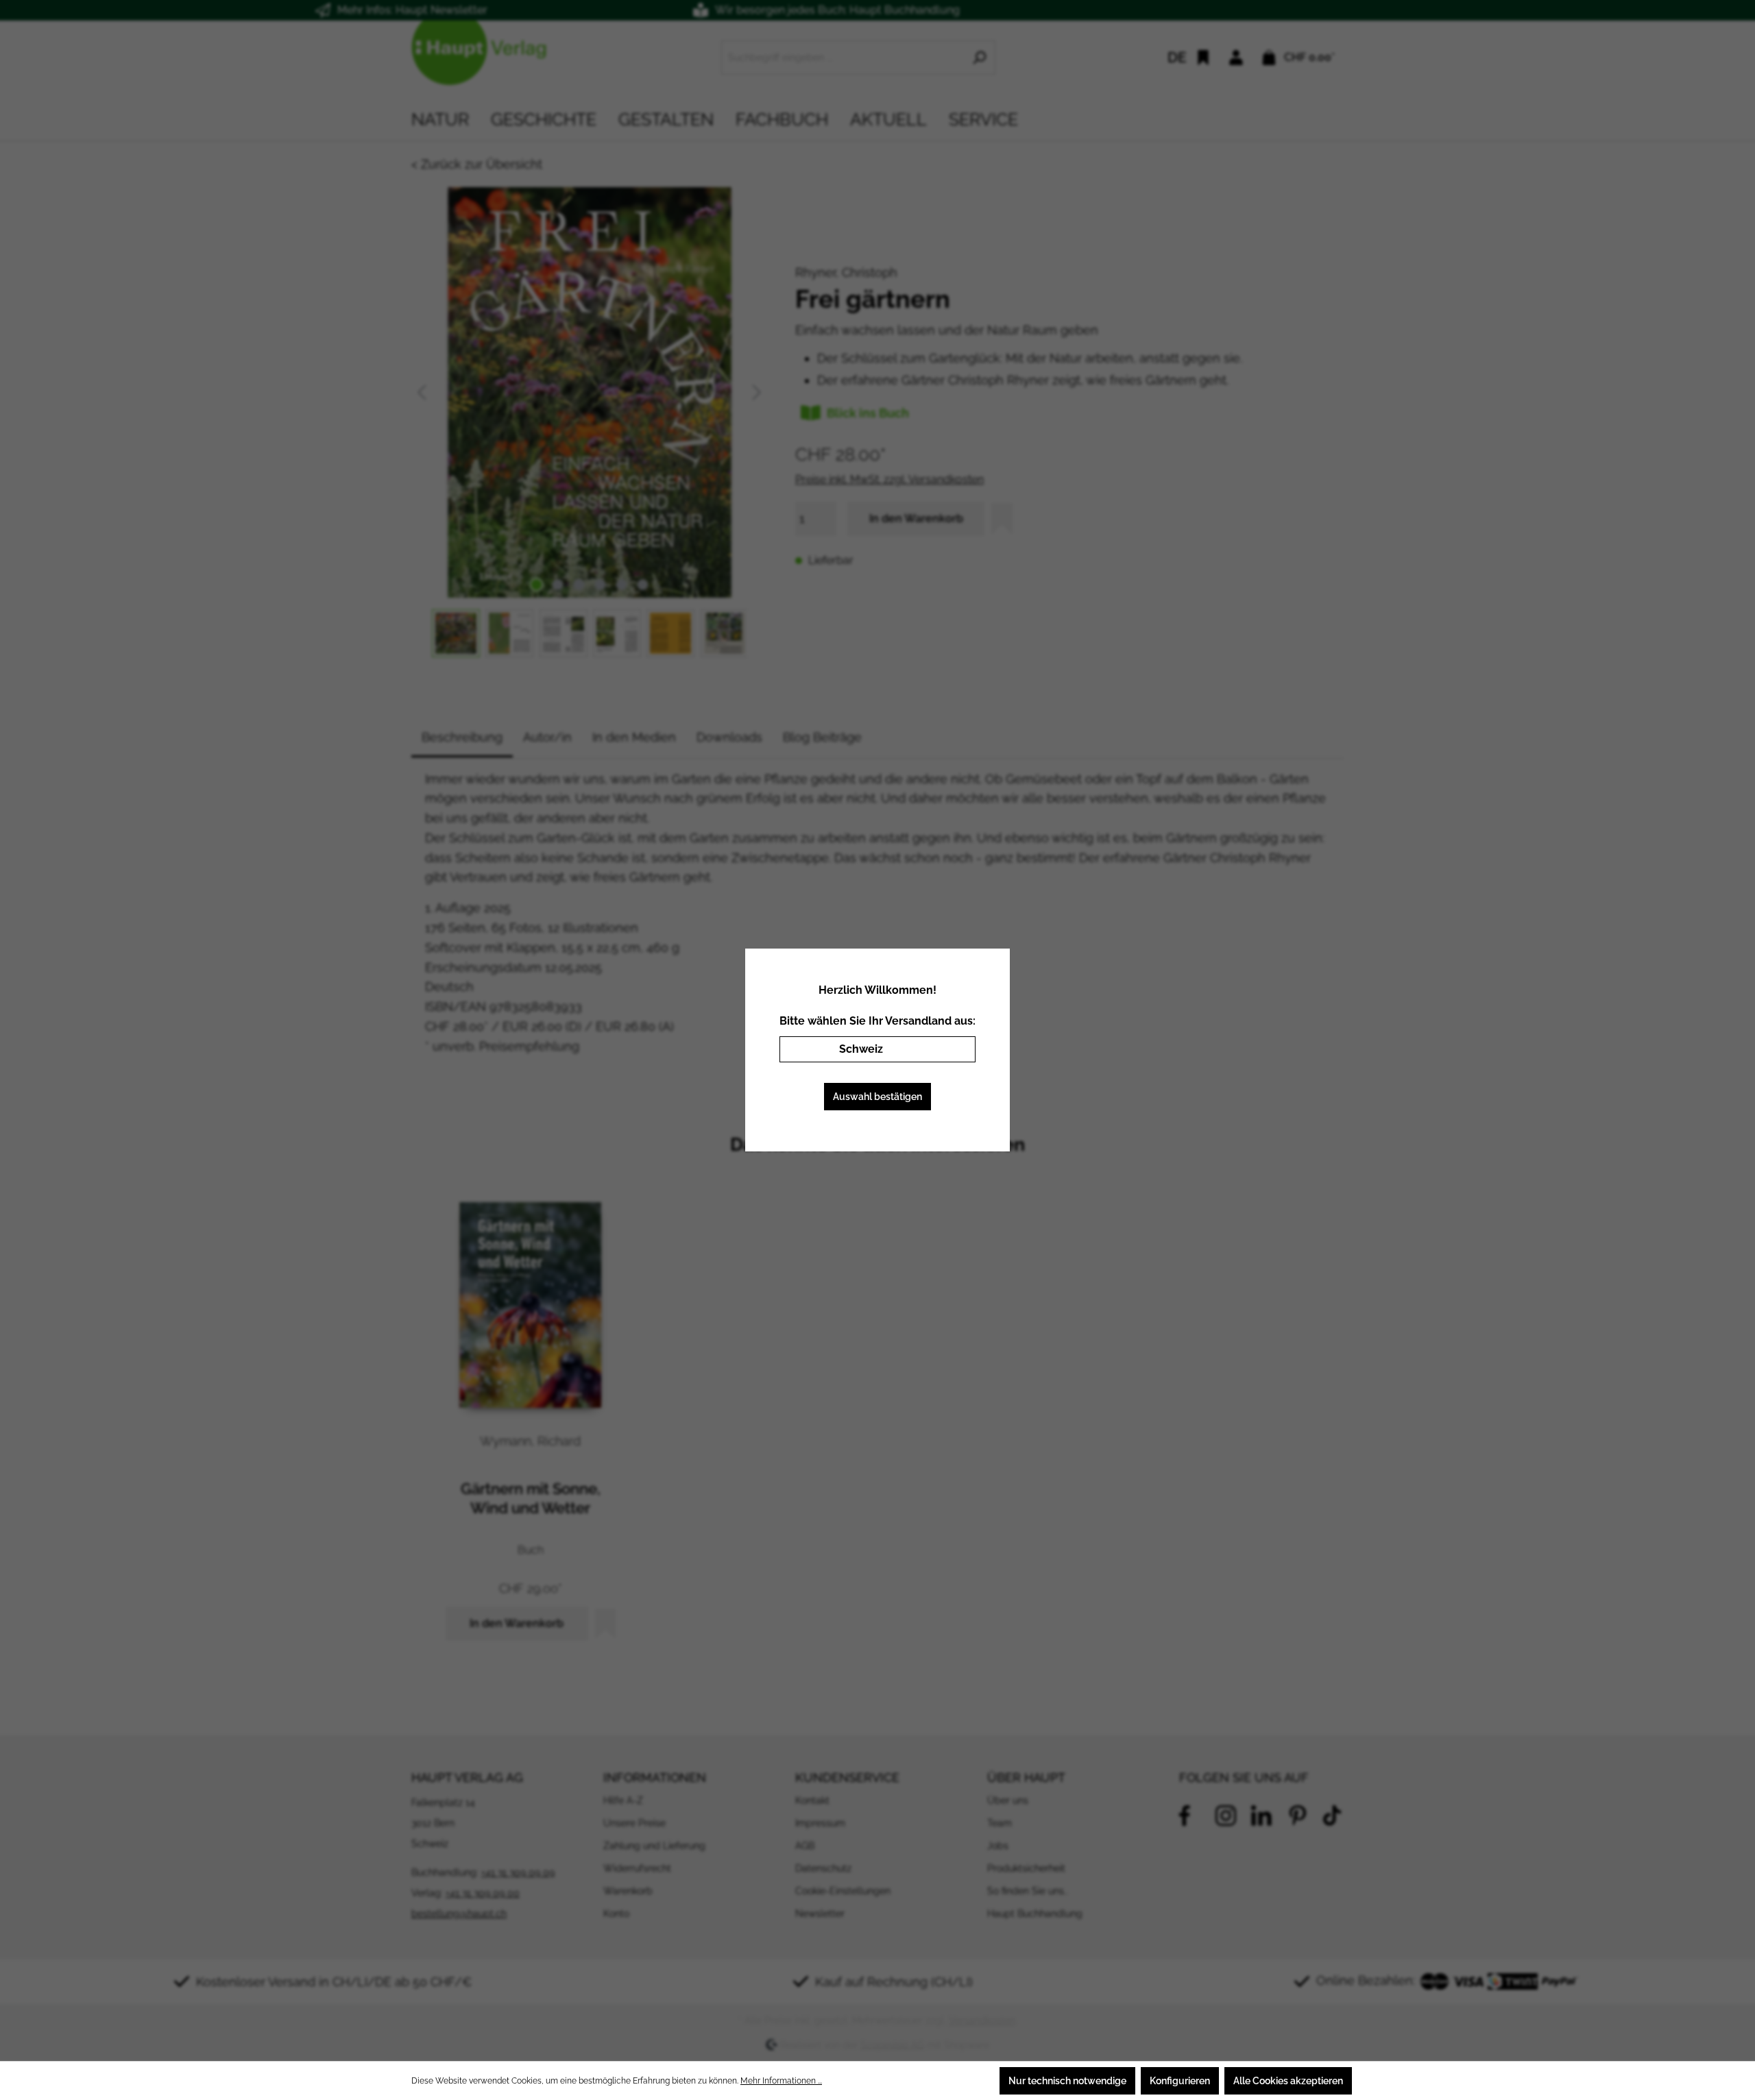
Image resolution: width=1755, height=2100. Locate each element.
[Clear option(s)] (945, 1049)
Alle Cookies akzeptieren (1288, 2081)
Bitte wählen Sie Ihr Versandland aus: (877, 1021)
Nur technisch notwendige (1067, 2081)
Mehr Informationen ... (781, 2081)
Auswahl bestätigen (877, 1097)
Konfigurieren (1180, 2081)
